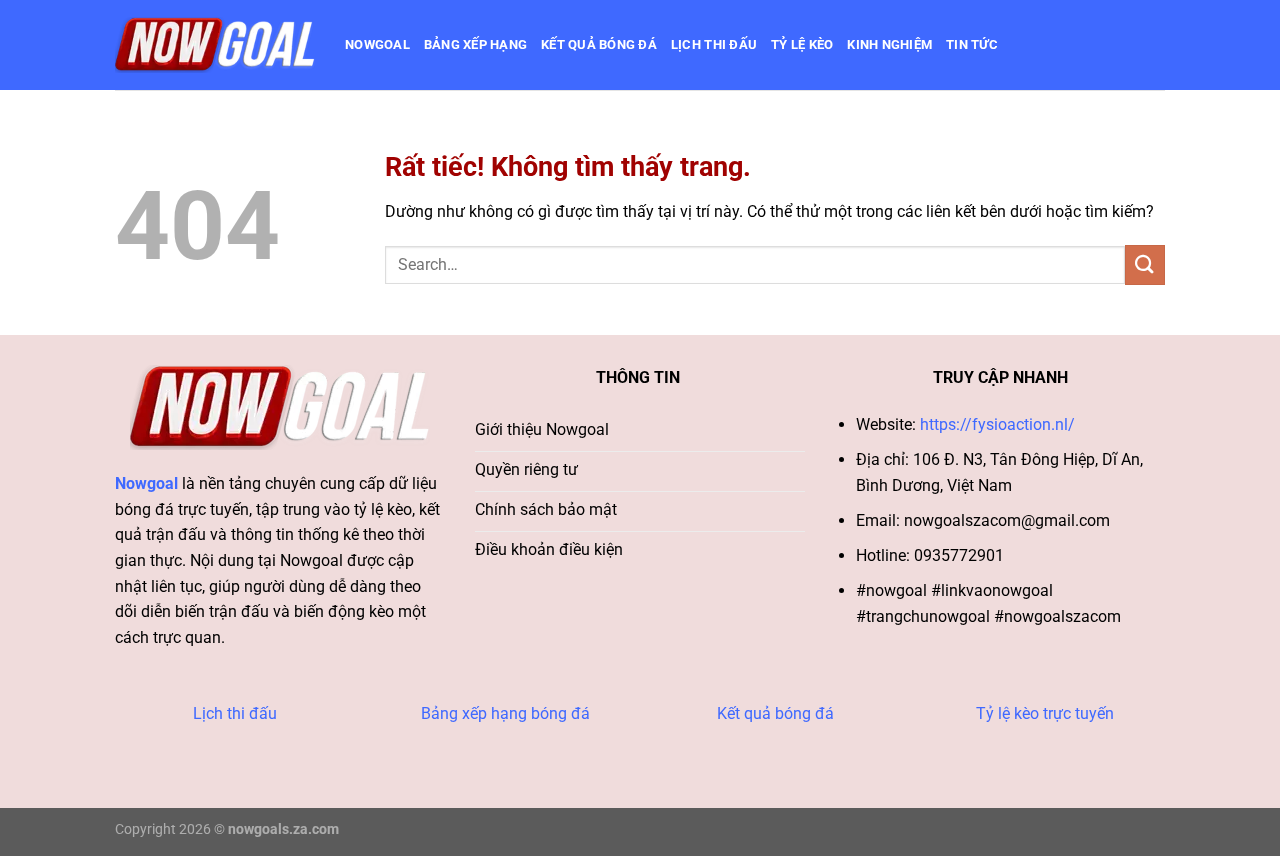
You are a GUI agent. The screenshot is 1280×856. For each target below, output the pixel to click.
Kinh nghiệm (889, 44)
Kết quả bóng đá (775, 713)
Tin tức (972, 44)
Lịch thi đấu (235, 713)
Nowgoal (377, 44)
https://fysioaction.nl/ (997, 424)
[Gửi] (1145, 264)
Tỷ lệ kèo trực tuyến (1045, 713)
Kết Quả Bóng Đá (599, 44)
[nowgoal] (215, 45)
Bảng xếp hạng (475, 44)
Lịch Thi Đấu (714, 44)
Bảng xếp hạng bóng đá (505, 713)
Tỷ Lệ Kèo (802, 44)
